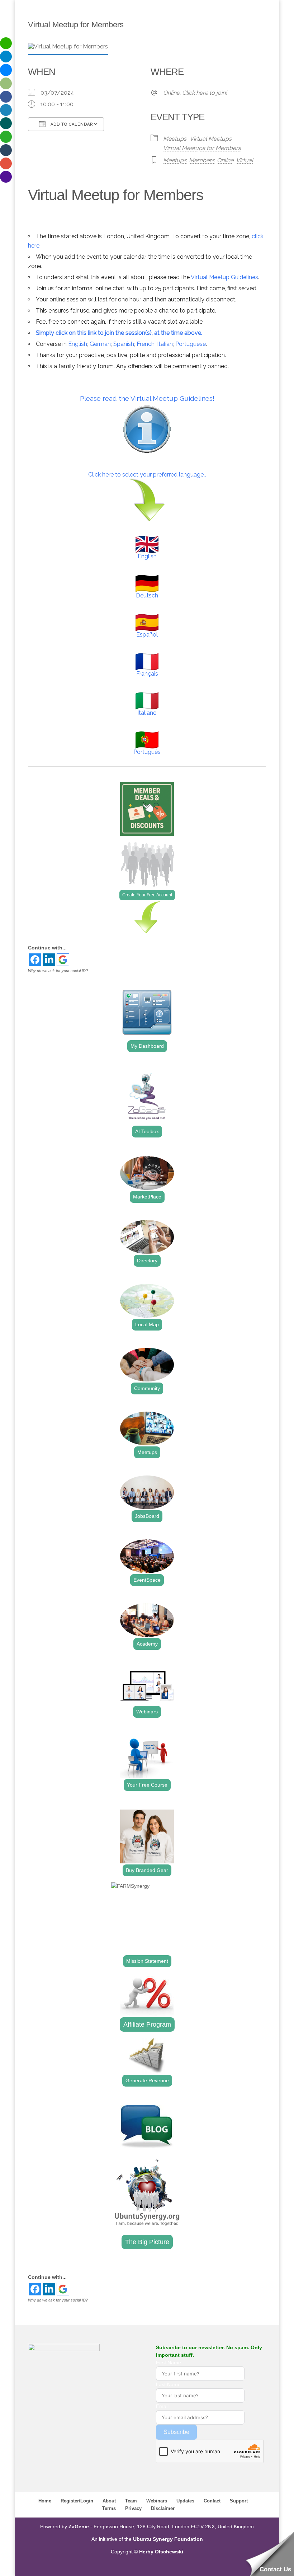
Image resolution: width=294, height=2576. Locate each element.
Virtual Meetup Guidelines (224, 277)
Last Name (168, 2384)
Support (239, 2501)
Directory (147, 1261)
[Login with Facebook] (35, 960)
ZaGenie (79, 2526)
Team (131, 2501)
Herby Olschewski (161, 2552)
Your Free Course (147, 1785)
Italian (165, 344)
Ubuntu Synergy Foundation (168, 2539)
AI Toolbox (147, 1131)
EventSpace (147, 1580)
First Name (169, 2362)
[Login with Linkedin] (49, 960)
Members (202, 160)
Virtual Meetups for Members (202, 148)
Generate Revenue (147, 2080)
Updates (185, 2501)
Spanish (124, 344)
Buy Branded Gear (147, 1870)
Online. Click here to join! (195, 93)
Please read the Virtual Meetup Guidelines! (147, 398)
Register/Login (77, 2501)
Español (147, 635)
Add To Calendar (71, 124)
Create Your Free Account (147, 895)
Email (162, 2406)
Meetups (175, 139)
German (100, 344)
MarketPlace (147, 1197)
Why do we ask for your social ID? (58, 971)
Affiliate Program (147, 2024)
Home (45, 2501)
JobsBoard (147, 1516)
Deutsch (147, 595)
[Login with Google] (63, 960)
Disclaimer (163, 2508)
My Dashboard (147, 1046)
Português (147, 752)
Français (147, 674)
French (146, 344)
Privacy (133, 2508)
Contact (212, 2501)
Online (225, 160)
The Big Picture (147, 2242)
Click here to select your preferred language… (147, 475)
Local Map (147, 1324)
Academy (147, 1644)
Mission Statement (147, 1961)
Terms (109, 2508)
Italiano (147, 713)
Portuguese (191, 344)
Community (147, 1388)
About (109, 2501)
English (78, 344)
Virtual (245, 160)
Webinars (147, 1712)
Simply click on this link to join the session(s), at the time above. (119, 333)
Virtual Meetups (211, 139)
